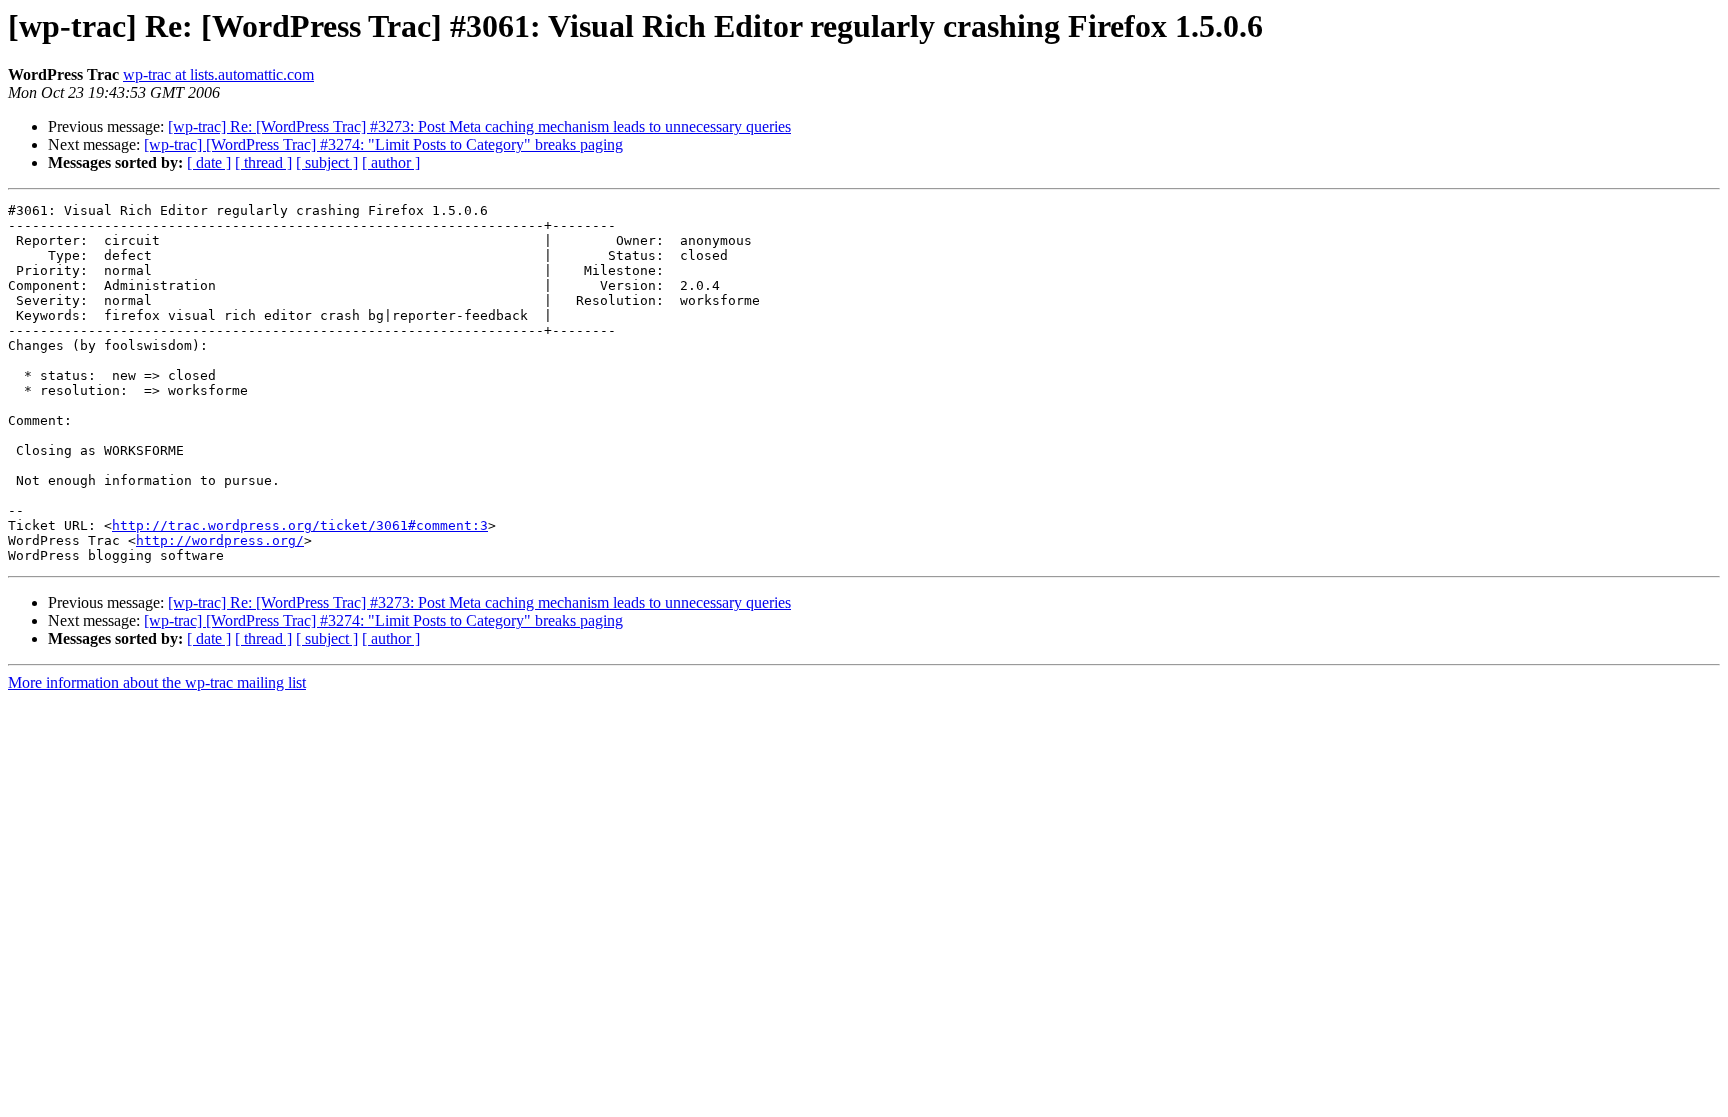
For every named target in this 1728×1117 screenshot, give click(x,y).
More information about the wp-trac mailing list (157, 682)
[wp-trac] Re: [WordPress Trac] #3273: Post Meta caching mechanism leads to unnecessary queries (479, 126)
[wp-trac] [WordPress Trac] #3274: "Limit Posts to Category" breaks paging (383, 144)
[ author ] (391, 162)
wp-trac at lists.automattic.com (218, 74)
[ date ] (209, 162)
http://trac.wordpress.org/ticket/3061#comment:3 (300, 525)
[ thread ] (263, 162)
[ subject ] (327, 162)
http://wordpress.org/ (220, 540)
